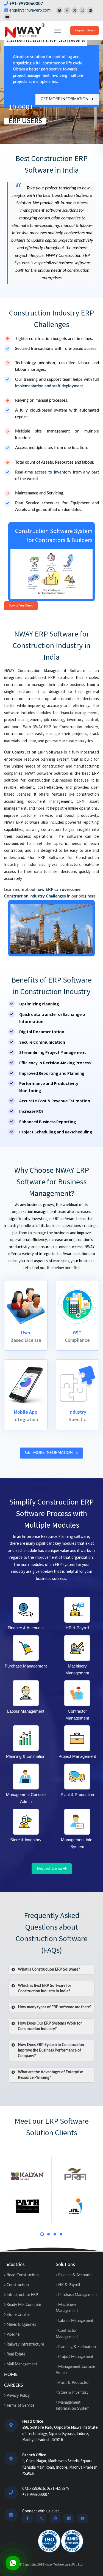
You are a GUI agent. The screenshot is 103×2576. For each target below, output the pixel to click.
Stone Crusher (18, 2315)
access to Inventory (53, 472)
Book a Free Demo (21, 606)
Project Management (75, 2357)
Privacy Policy (18, 2396)
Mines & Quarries (21, 2325)
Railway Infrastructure (25, 2344)
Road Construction (22, 2275)
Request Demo (85, 30)
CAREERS (14, 2385)
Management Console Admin (75, 2370)
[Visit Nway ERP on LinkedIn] (90, 10)
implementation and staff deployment (49, 386)
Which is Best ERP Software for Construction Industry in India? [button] (44, 1989)
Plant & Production (74, 2383)
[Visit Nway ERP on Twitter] (75, 10)
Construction (17, 2285)
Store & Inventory (73, 2393)
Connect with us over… (42, 2511)
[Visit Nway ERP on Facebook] (67, 10)
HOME (11, 2374)
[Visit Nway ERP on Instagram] (82, 10)
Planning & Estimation (76, 2347)
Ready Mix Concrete (23, 2305)
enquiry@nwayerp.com (30, 10)
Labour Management (75, 2321)
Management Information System (73, 2406)
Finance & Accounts (75, 2275)
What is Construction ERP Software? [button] (49, 1970)
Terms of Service (20, 2406)
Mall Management (21, 2364)
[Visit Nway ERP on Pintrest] (59, 10)
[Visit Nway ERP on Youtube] (7, 17)
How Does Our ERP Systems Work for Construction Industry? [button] (50, 2026)
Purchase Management (77, 2295)
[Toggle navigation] (58, 31)
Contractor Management (67, 2334)
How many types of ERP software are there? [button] (55, 2007)
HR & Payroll (69, 2285)
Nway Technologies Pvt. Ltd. (64, 2564)
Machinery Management (67, 2308)
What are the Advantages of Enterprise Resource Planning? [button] (50, 2075)
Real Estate (15, 2354)
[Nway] (25, 30)
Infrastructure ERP (22, 2295)
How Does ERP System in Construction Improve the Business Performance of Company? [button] (51, 2050)
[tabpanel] (28, 2189)
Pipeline (12, 2335)
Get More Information (65, 99)
